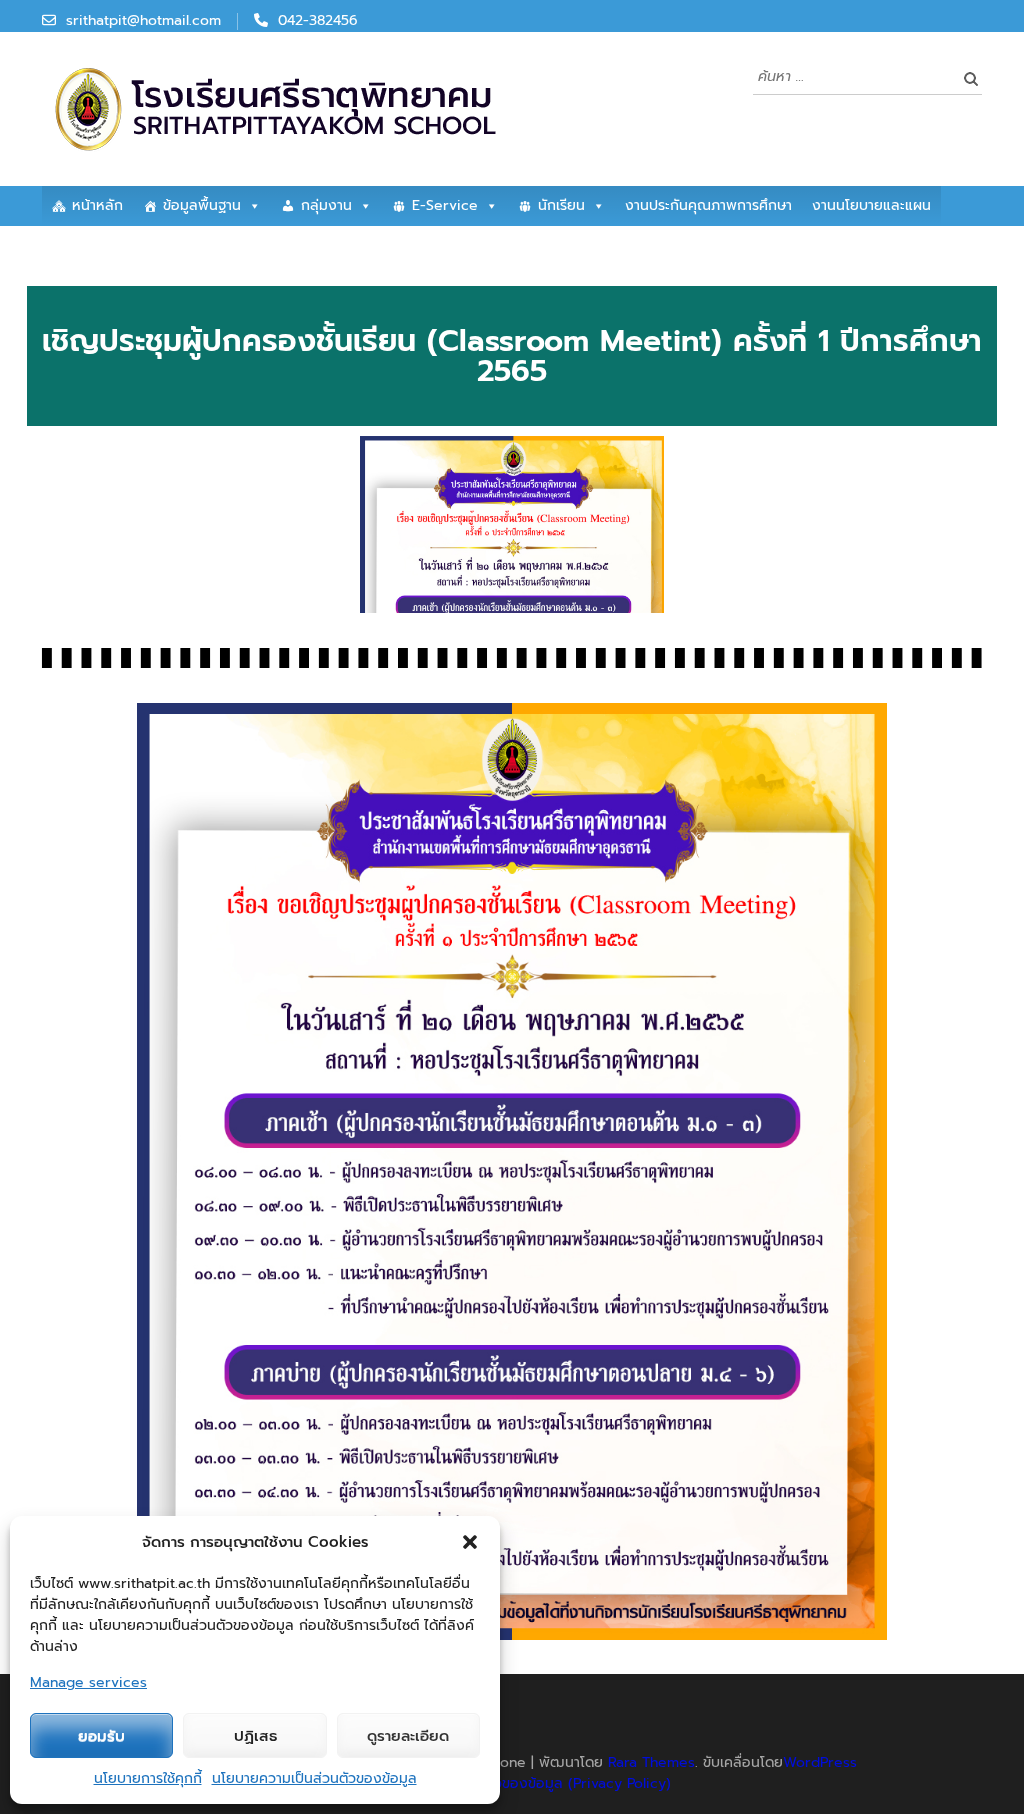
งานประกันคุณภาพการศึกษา (708, 205)
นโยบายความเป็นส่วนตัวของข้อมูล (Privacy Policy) (514, 1783)
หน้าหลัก (97, 205)
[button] (470, 1542)
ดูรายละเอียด (408, 1736)
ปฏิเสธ (255, 1736)
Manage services (88, 1682)
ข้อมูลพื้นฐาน (202, 205)
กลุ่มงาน (326, 205)
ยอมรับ (101, 1736)
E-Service (445, 205)
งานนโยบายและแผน (871, 205)
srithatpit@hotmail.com (143, 20)
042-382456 (318, 20)
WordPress (820, 1762)
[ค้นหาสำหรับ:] (852, 76)
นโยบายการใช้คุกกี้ (148, 1778)
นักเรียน (561, 205)
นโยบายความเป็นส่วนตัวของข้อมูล (314, 1778)
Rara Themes (651, 1762)
